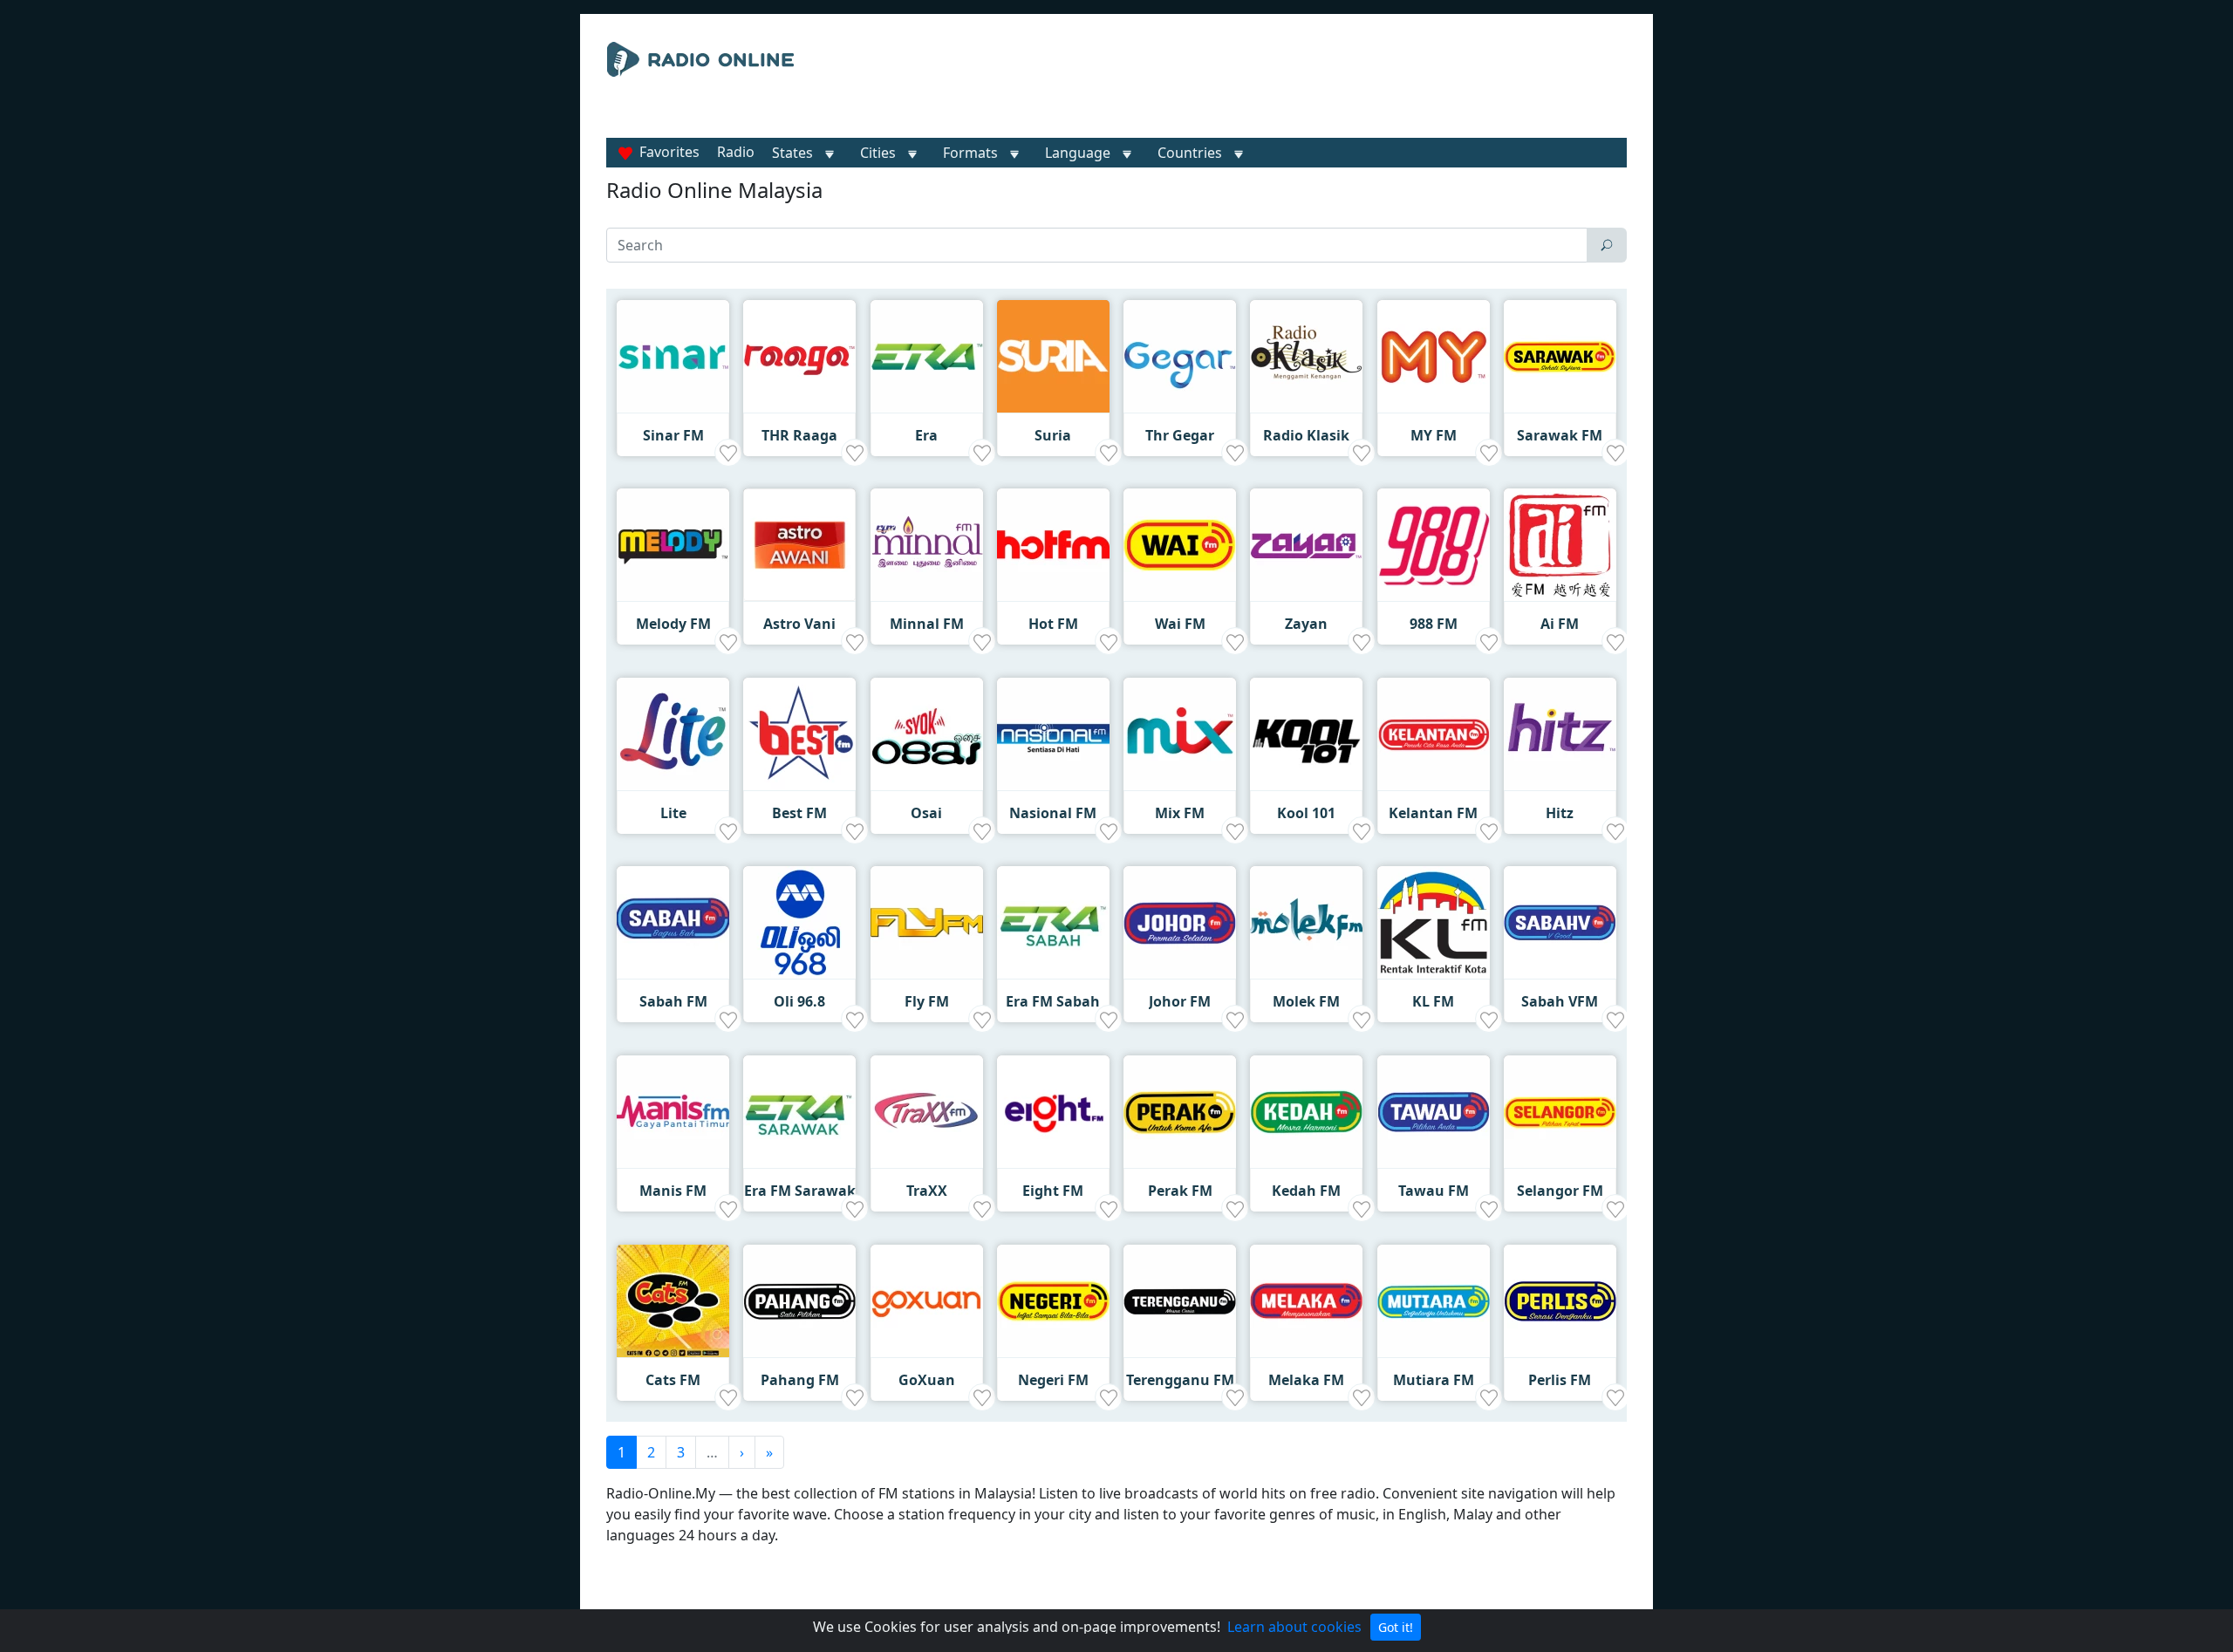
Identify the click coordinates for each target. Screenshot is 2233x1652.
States (792, 153)
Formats (970, 153)
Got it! (1396, 1627)
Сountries (1190, 153)
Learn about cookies (1294, 1627)
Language (1078, 153)
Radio (736, 152)
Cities (878, 153)
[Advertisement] (1277, 85)
